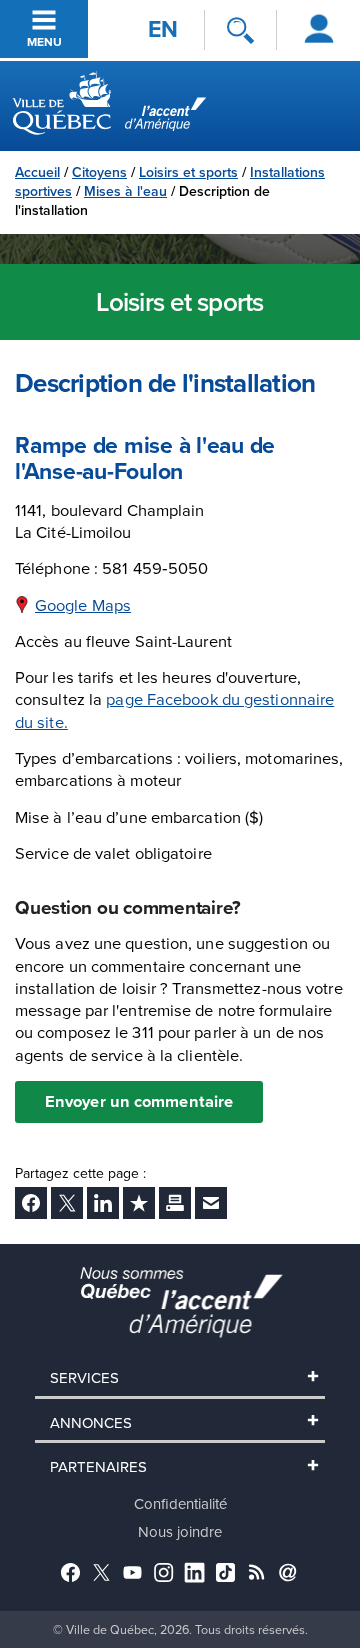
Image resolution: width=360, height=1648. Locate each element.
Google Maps (83, 604)
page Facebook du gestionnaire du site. (174, 709)
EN (163, 29)
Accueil (37, 172)
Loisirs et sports (188, 172)
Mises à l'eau (125, 191)
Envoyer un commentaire (139, 1101)
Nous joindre (180, 1531)
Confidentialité (180, 1503)
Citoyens (99, 172)
